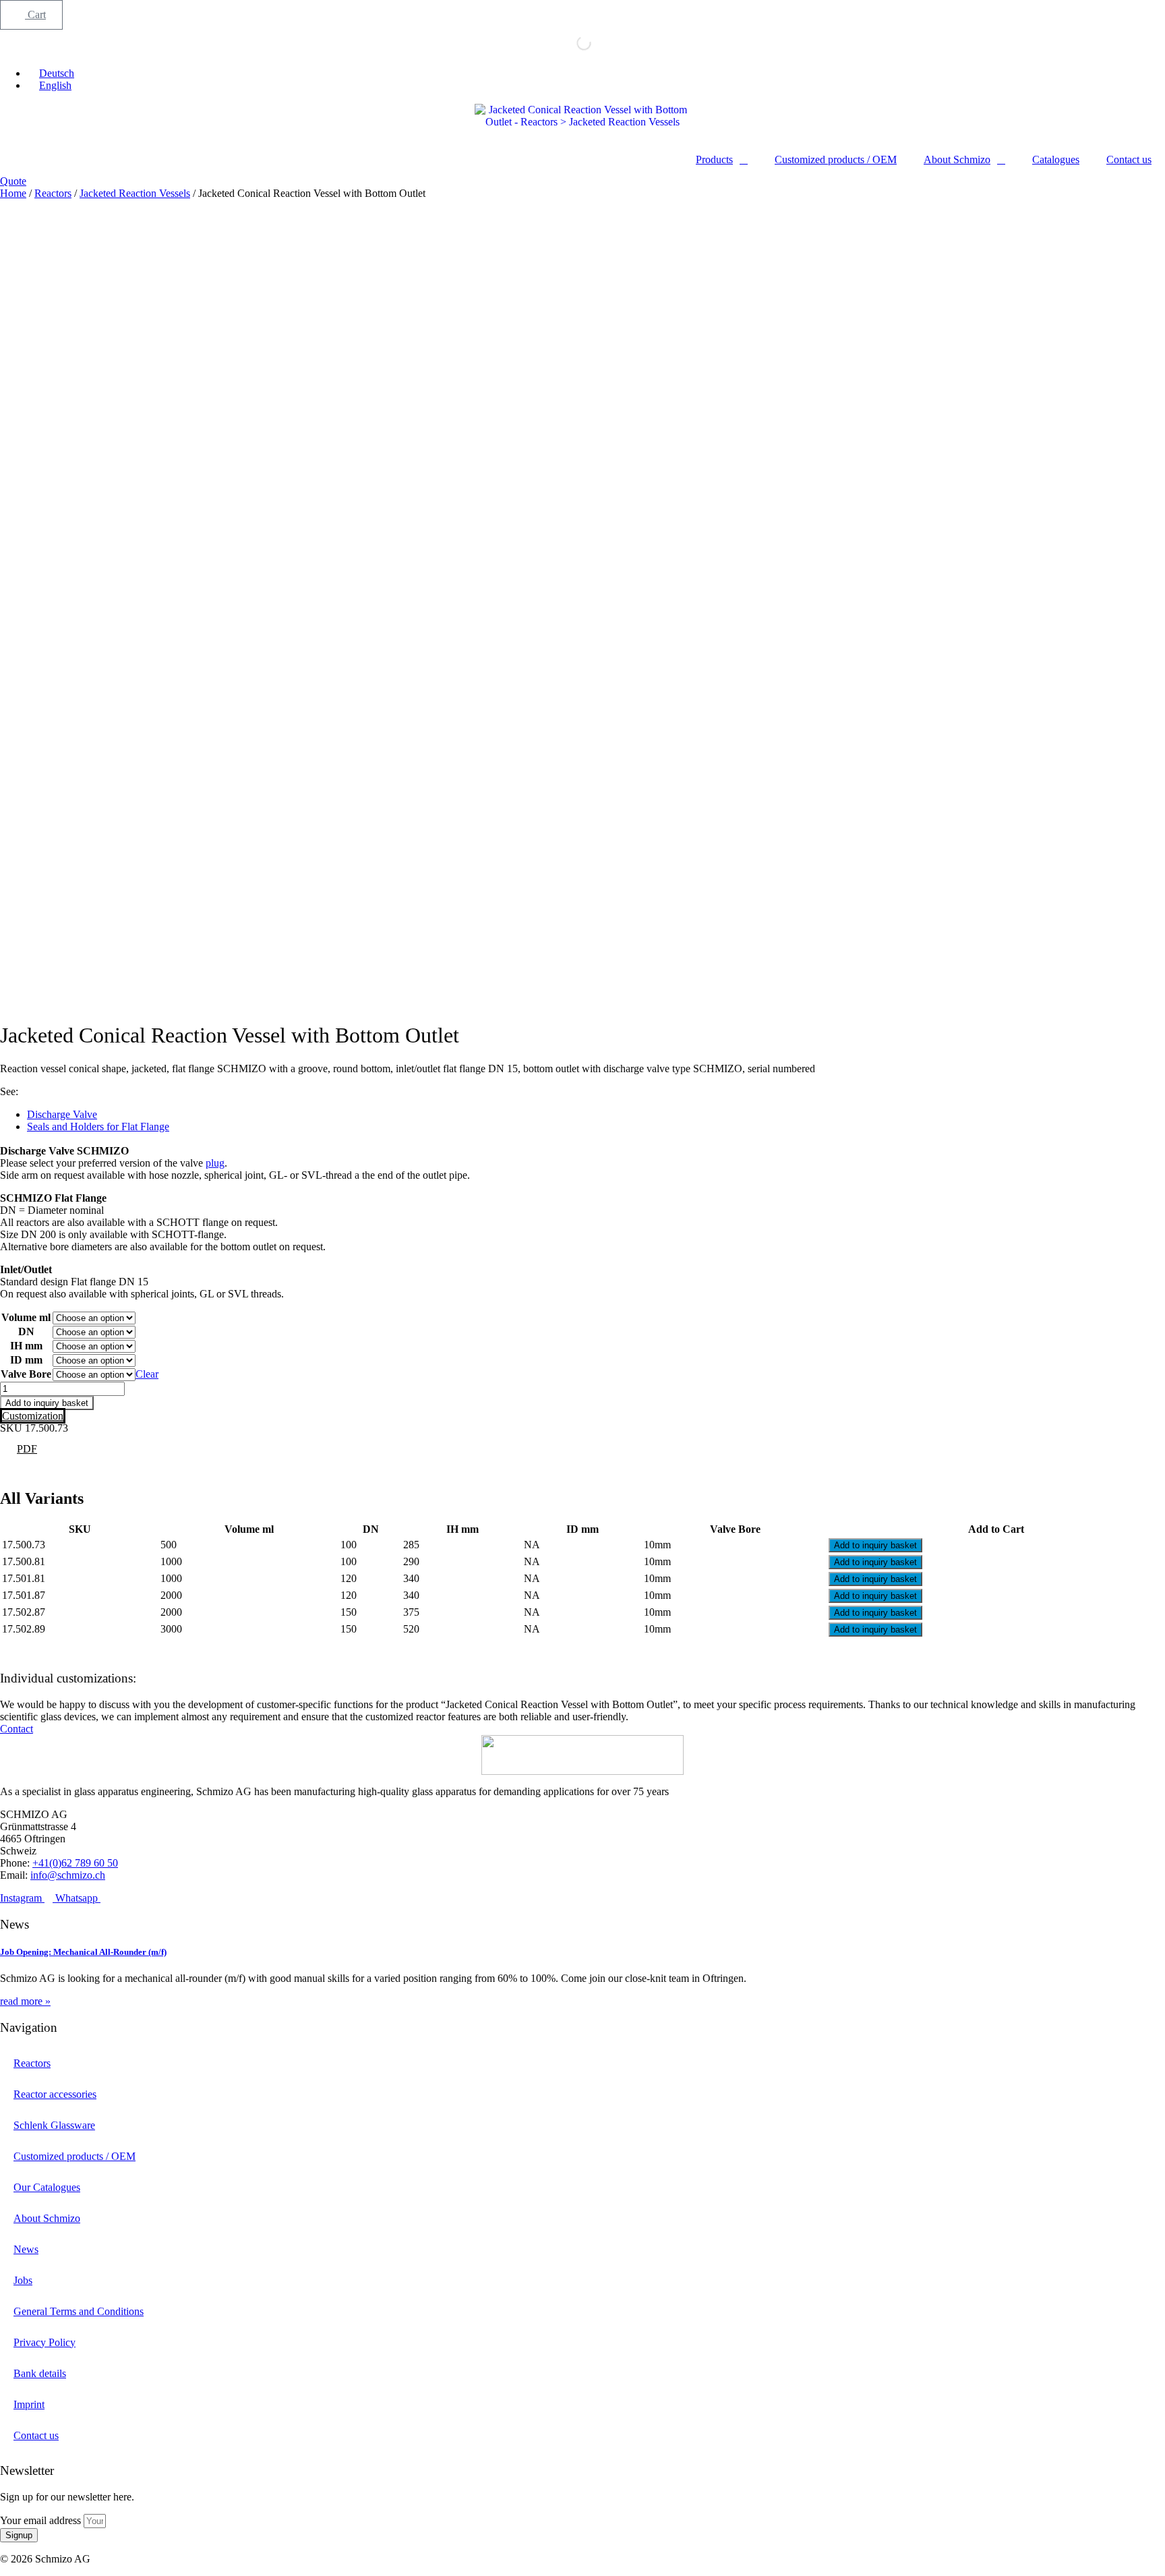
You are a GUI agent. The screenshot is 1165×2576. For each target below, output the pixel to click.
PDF (27, 1449)
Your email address (42, 2520)
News (26, 2249)
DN (26, 1331)
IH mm (26, 1346)
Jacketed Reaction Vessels (135, 193)
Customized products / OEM (836, 159)
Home (13, 193)
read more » (25, 2001)
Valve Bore (26, 1374)
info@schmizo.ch (68, 1875)
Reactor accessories (55, 2094)
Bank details (40, 2373)
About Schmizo (957, 159)
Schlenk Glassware (54, 2125)
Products (714, 159)
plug (215, 1163)
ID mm (26, 1360)
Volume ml (26, 1317)
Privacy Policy (44, 2342)
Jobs (23, 2280)
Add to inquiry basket (47, 1403)
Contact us (1129, 159)
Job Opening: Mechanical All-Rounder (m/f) (83, 1952)
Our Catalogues (47, 2187)
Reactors (53, 193)
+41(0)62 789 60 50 (75, 1863)
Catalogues (1056, 159)
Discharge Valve (62, 1114)
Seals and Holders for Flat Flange (98, 1126)
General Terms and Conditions (79, 2311)
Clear (147, 1374)
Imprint (29, 2404)
